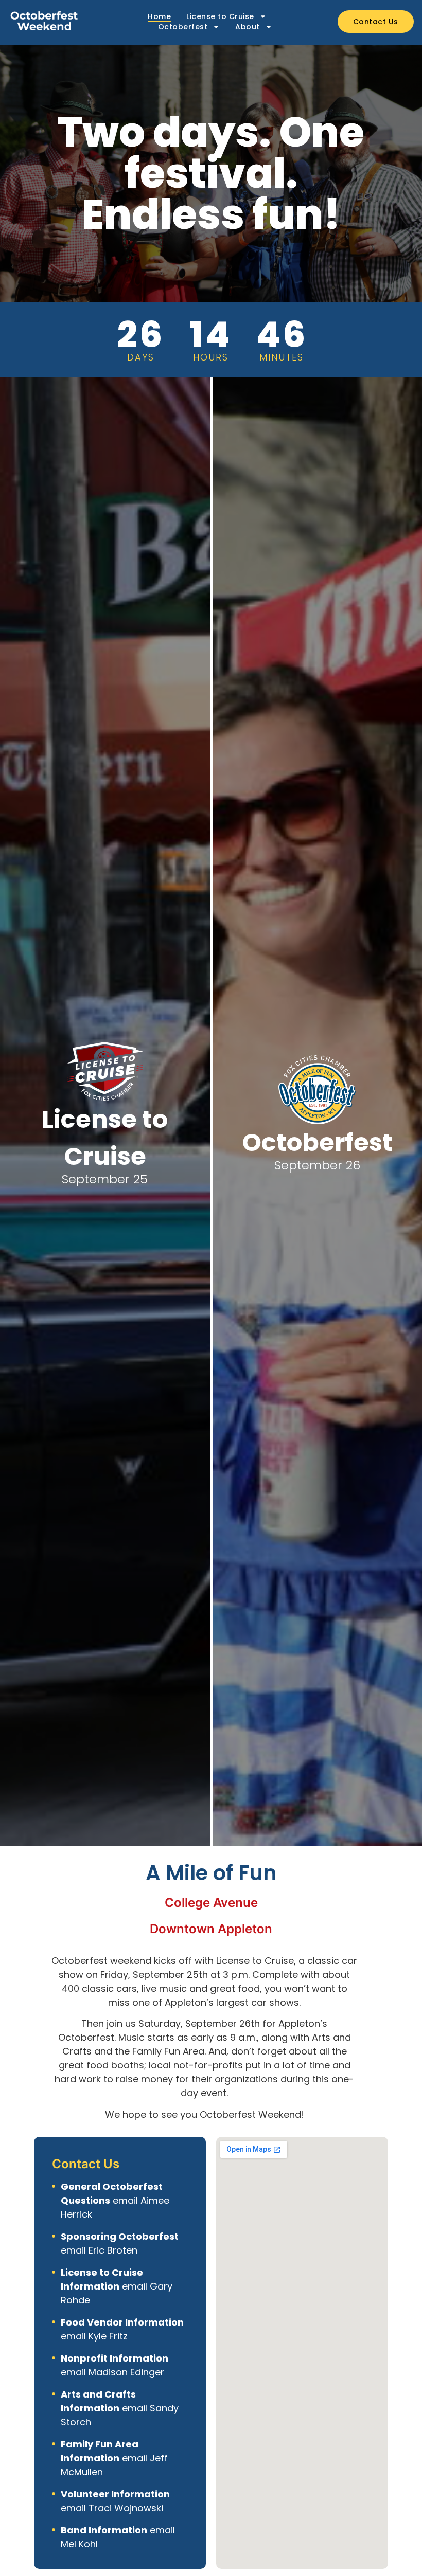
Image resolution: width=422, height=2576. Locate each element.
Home (159, 16)
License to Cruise (220, 16)
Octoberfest (183, 27)
